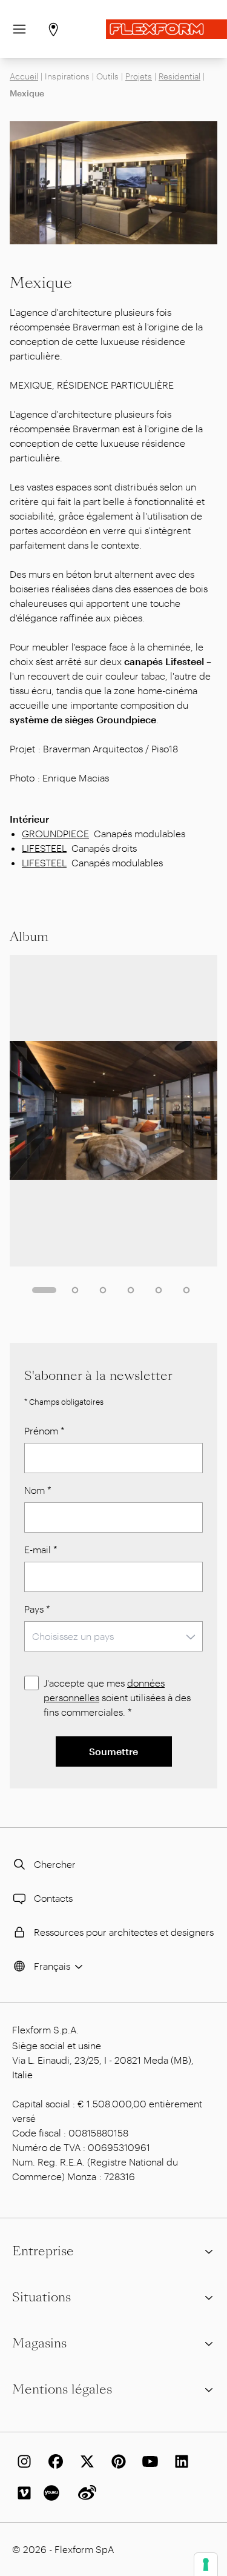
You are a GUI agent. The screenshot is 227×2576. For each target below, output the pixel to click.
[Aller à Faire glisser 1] (44, 1290)
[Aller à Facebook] (53, 2461)
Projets (139, 76)
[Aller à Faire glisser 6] (186, 1290)
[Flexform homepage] (166, 29)
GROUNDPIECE (55, 833)
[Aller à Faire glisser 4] (131, 1290)
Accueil (24, 76)
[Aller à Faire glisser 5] (159, 1290)
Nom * (38, 1490)
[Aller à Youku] (53, 2493)
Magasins (39, 2343)
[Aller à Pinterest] (116, 2461)
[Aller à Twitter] (85, 2461)
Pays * (37, 1609)
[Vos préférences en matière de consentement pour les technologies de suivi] (206, 2564)
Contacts (53, 1898)
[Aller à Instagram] (22, 2461)
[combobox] (113, 1636)
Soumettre (113, 1751)
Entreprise (43, 2251)
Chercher (55, 1864)
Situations (41, 2297)
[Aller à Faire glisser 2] (75, 1290)
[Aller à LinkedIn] (179, 2461)
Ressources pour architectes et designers (124, 1932)
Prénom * (44, 1430)
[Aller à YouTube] (148, 2461)
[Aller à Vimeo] (22, 2493)
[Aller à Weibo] (85, 2493)
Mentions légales (62, 2389)
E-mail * (41, 1549)
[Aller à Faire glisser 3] (103, 1290)
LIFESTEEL (44, 848)
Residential (179, 76)
